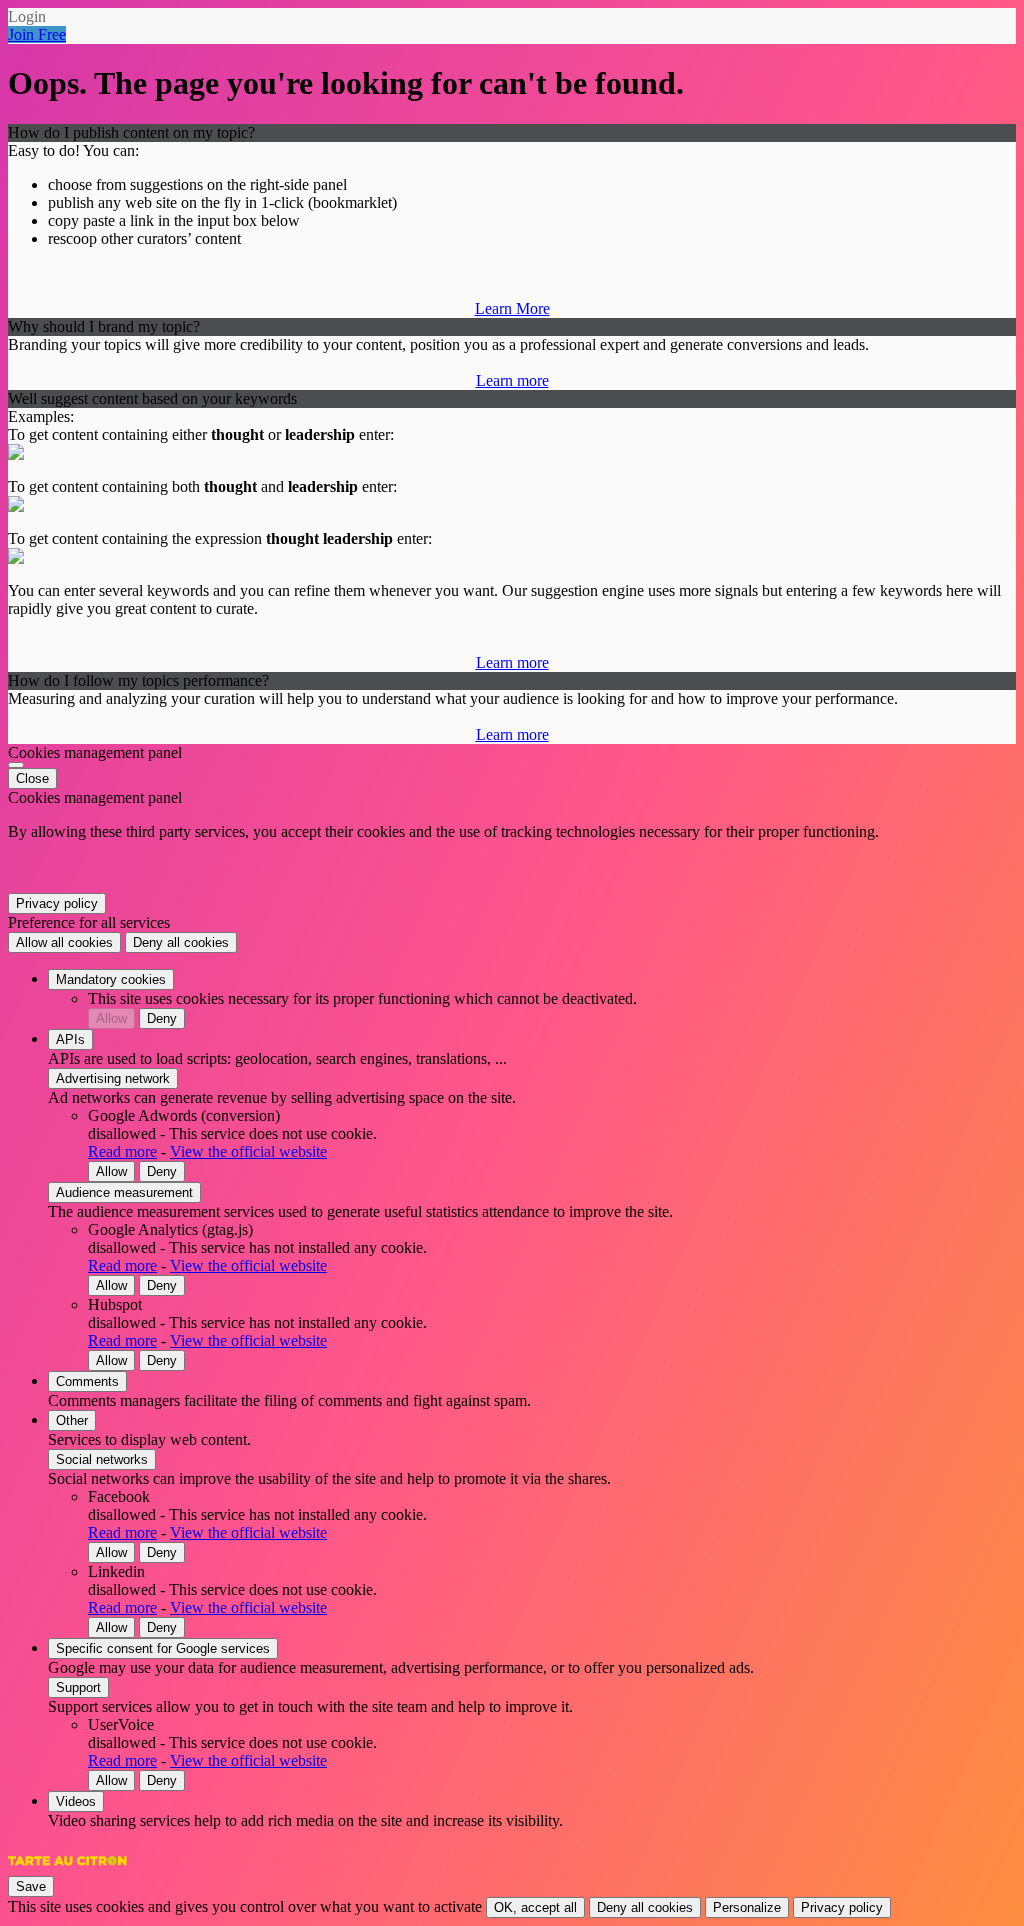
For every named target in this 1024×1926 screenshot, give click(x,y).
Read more (122, 1151)
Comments (87, 1381)
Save (31, 1886)
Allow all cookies (64, 942)
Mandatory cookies (111, 979)
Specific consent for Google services (163, 1648)
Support (78, 1687)
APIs (70, 1039)
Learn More (512, 308)
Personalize (747, 1907)
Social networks (102, 1459)
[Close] (16, 765)
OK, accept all (535, 1907)
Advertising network (113, 1078)
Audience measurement (124, 1192)
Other (72, 1420)
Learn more (512, 380)
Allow (111, 1018)
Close (32, 778)
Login (27, 16)
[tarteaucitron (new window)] (67, 1870)
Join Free (37, 34)
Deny (162, 1018)
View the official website (248, 1151)
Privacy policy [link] (57, 903)
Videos (76, 1801)
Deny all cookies (181, 942)
